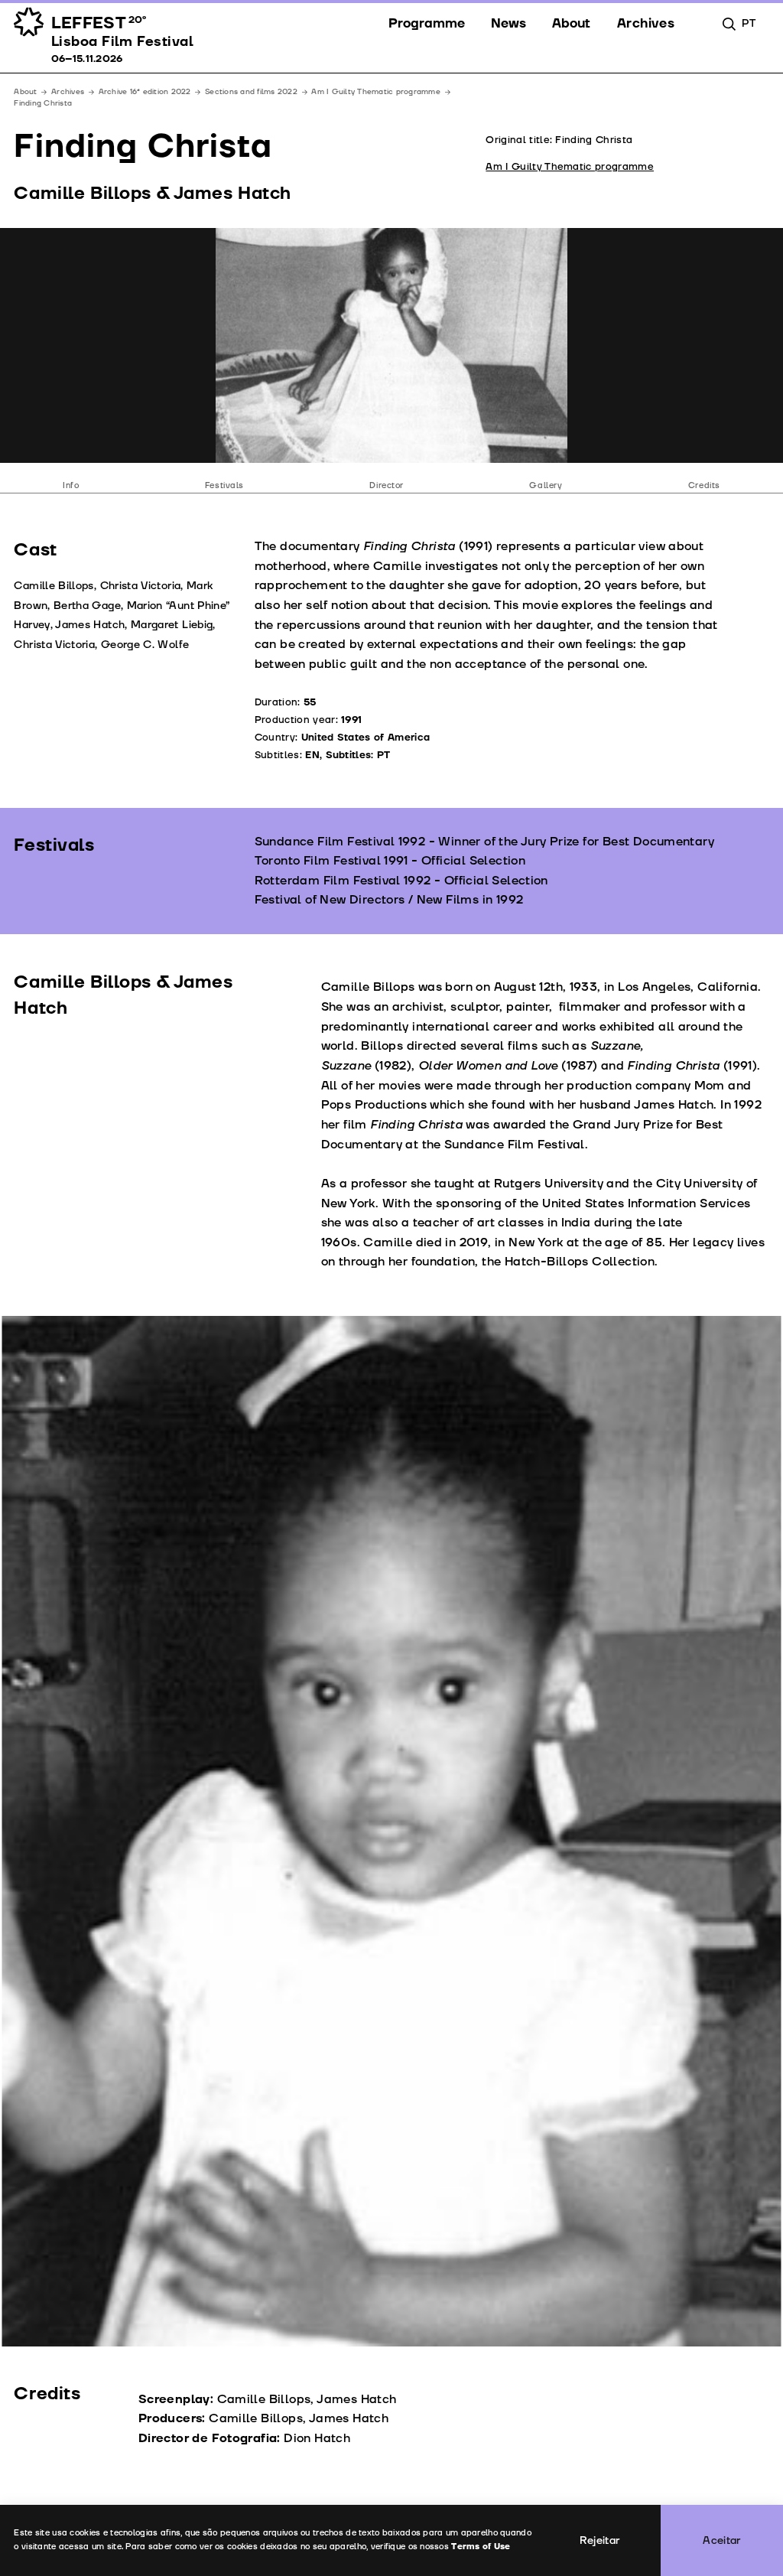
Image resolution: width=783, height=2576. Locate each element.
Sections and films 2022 (251, 92)
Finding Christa (43, 103)
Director (387, 485)
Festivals (224, 485)
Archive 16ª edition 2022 (145, 92)
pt (749, 23)
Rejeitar (600, 2540)
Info (71, 485)
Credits (704, 485)
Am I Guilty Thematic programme (375, 92)
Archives (68, 92)
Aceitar (722, 2540)
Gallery (546, 485)
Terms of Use (481, 2547)
